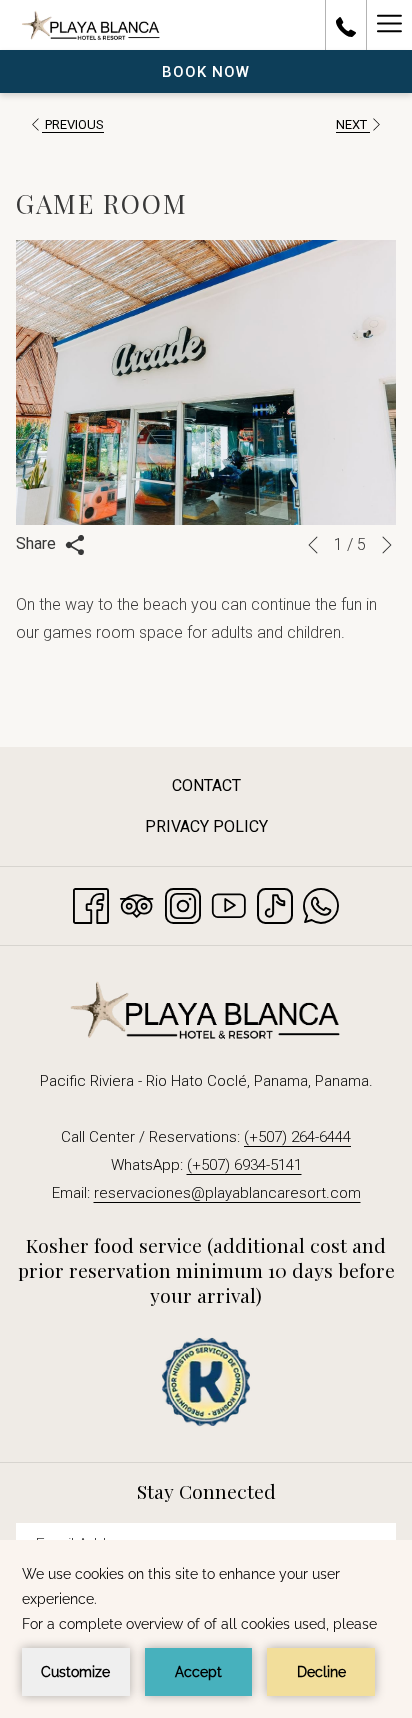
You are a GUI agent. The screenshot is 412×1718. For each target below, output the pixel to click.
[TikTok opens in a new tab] (275, 904)
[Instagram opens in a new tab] (183, 904)
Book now (206, 72)
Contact (206, 785)
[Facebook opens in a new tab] (91, 904)
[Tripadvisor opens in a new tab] (137, 904)
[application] (206, 1629)
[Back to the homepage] (91, 25)
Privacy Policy (206, 826)
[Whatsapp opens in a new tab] (321, 904)
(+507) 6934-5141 (244, 1165)
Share (38, 543)
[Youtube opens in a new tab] (229, 904)
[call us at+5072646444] (346, 25)
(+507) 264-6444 (297, 1137)
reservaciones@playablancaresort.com (227, 1193)
